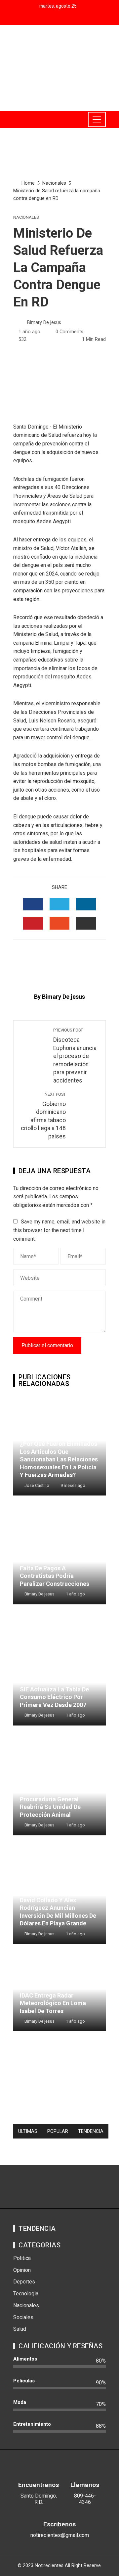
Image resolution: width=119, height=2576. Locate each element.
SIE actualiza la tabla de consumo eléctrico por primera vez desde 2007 (54, 1697)
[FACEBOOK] (33, 904)
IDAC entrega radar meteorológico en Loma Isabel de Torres (53, 2003)
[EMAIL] (86, 923)
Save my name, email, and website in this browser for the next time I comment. (59, 1230)
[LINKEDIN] (86, 904)
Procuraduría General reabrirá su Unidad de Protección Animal (50, 1807)
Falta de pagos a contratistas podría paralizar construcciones (55, 1576)
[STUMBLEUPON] (59, 923)
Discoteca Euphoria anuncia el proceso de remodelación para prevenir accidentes (75, 1056)
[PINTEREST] (33, 923)
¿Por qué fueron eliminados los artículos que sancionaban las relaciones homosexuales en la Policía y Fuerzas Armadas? (59, 1459)
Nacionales (26, 218)
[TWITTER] (59, 904)
